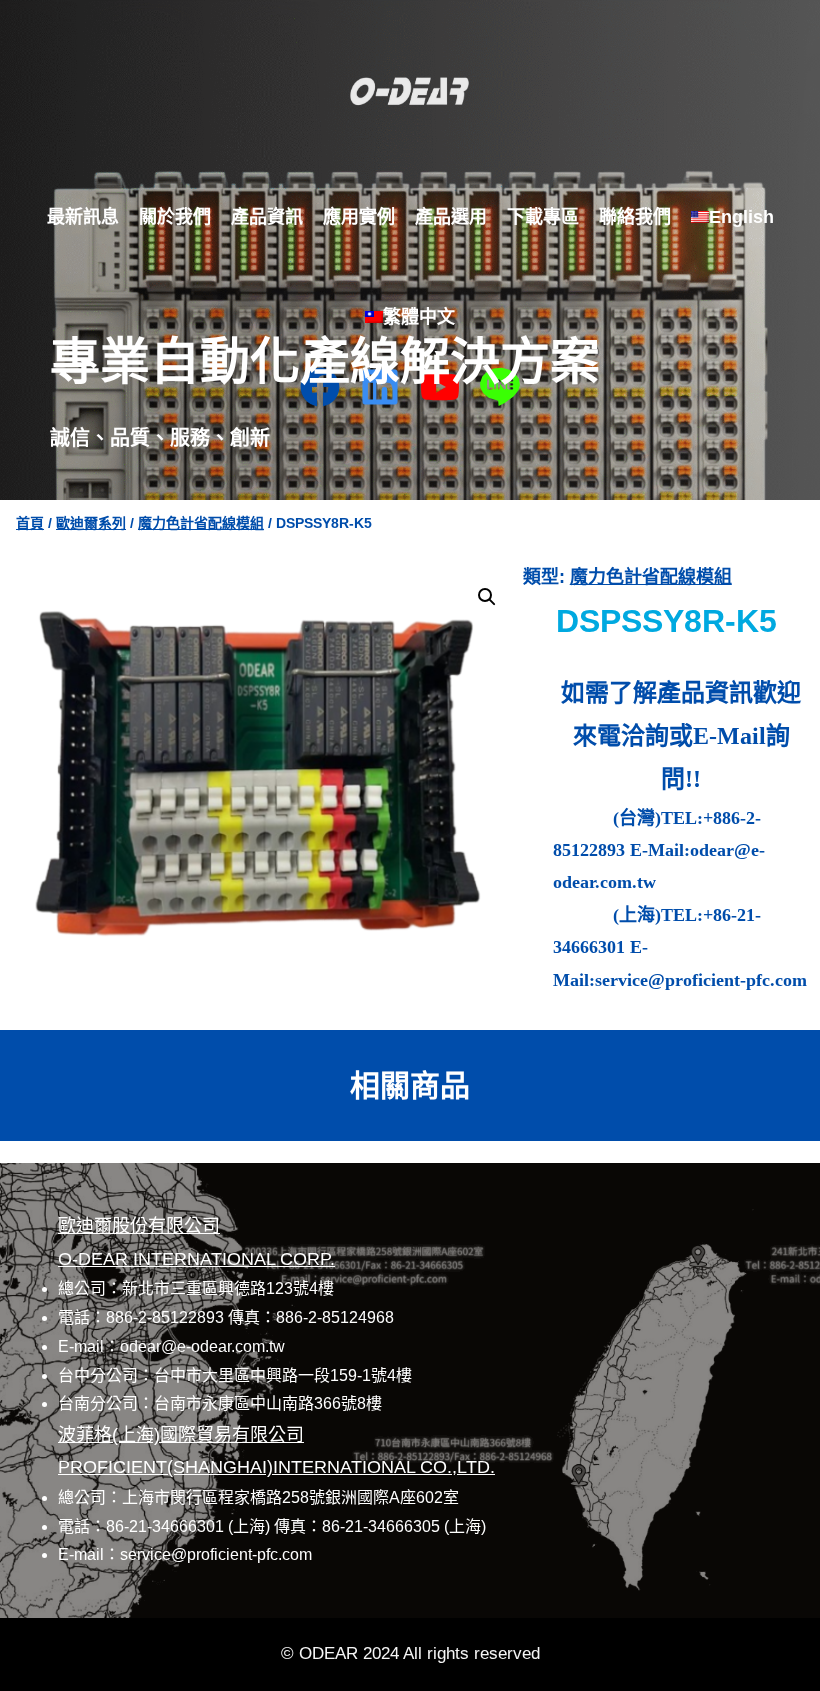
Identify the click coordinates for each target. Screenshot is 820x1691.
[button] (487, 597)
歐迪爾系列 (91, 523)
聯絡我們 (635, 217)
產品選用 (451, 217)
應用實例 (359, 217)
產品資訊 (267, 217)
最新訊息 (83, 217)
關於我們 (175, 217)
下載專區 (543, 217)
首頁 (30, 523)
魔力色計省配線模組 (201, 523)
